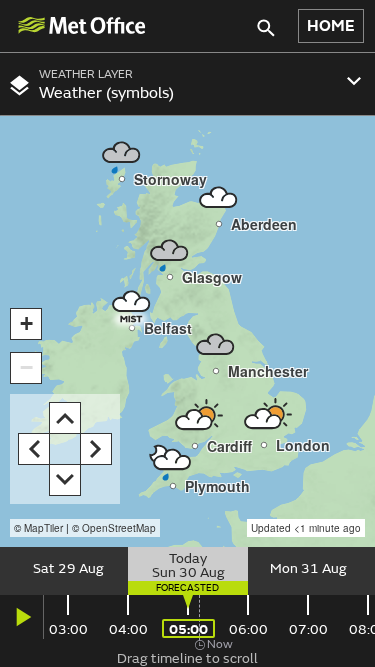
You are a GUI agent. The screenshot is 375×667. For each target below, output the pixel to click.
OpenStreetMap (119, 528)
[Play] (22, 617)
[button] (132, 302)
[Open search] (269, 26)
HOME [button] (331, 26)
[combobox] (187, 84)
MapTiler (43, 528)
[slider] (187, 571)
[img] (81, 25)
